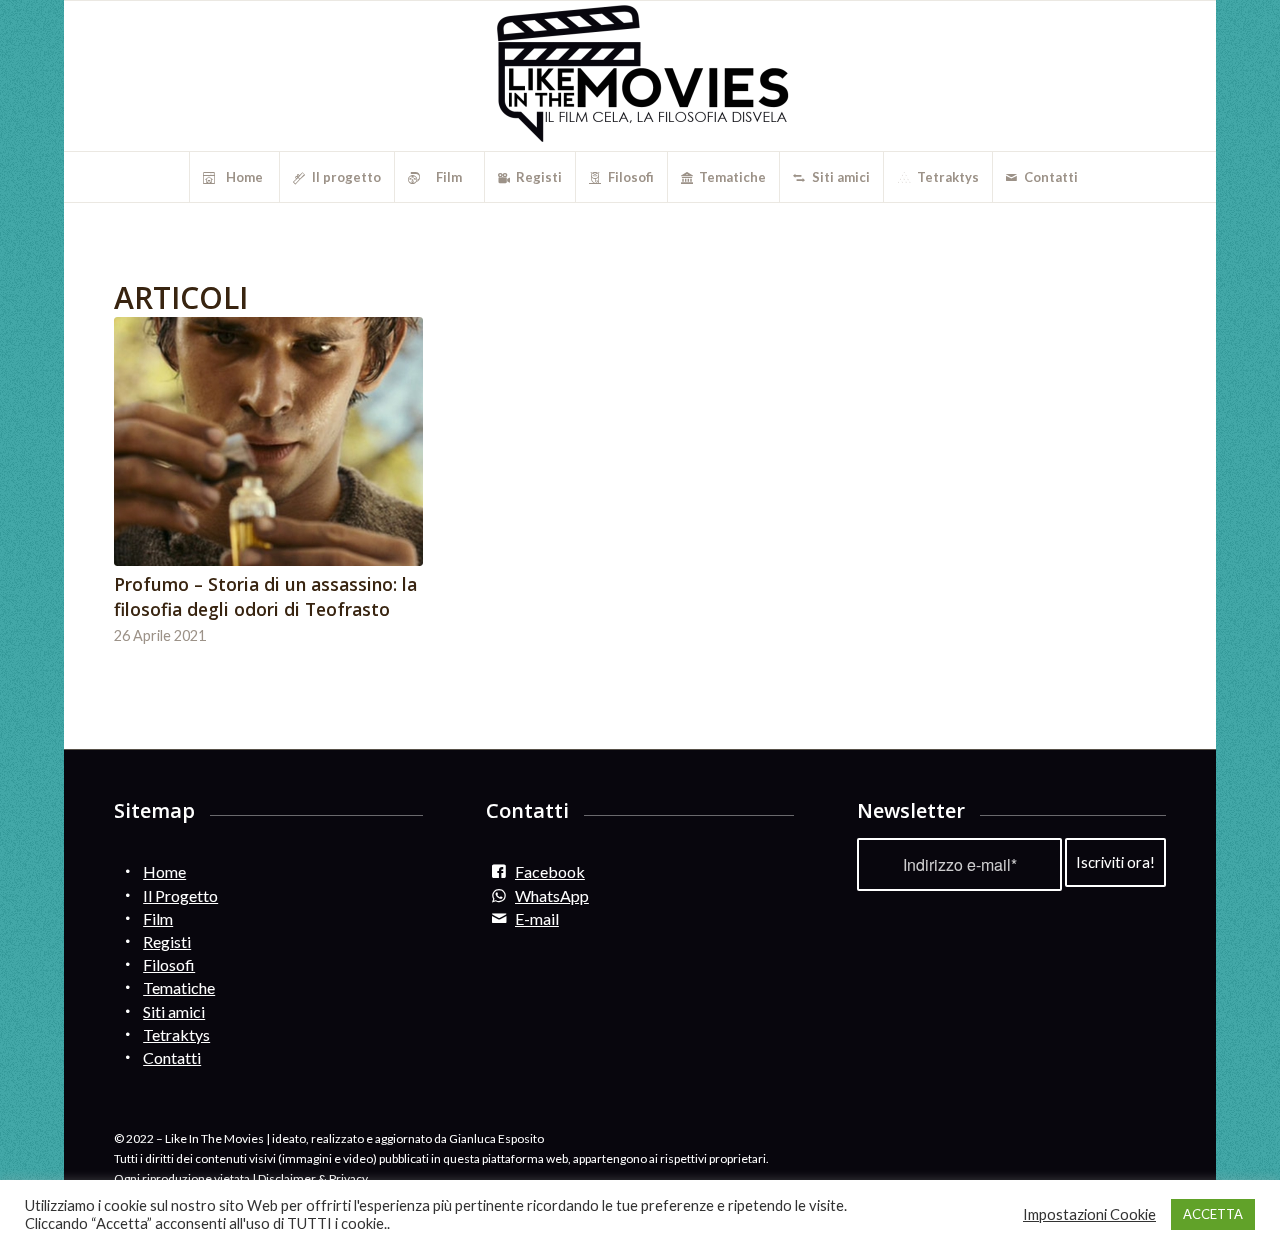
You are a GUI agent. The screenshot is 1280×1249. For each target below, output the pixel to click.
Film (158, 918)
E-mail (537, 918)
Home (164, 871)
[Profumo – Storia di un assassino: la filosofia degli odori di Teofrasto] (268, 441)
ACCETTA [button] (1213, 1214)
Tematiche (179, 987)
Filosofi (169, 964)
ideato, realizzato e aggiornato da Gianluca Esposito (408, 1138)
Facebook (550, 871)
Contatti (172, 1057)
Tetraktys (176, 1034)
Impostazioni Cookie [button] (1089, 1214)
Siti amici (174, 1011)
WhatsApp (552, 895)
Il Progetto (180, 895)
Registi (167, 941)
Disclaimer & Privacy (313, 1178)
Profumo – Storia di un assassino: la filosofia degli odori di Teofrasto (265, 596)
